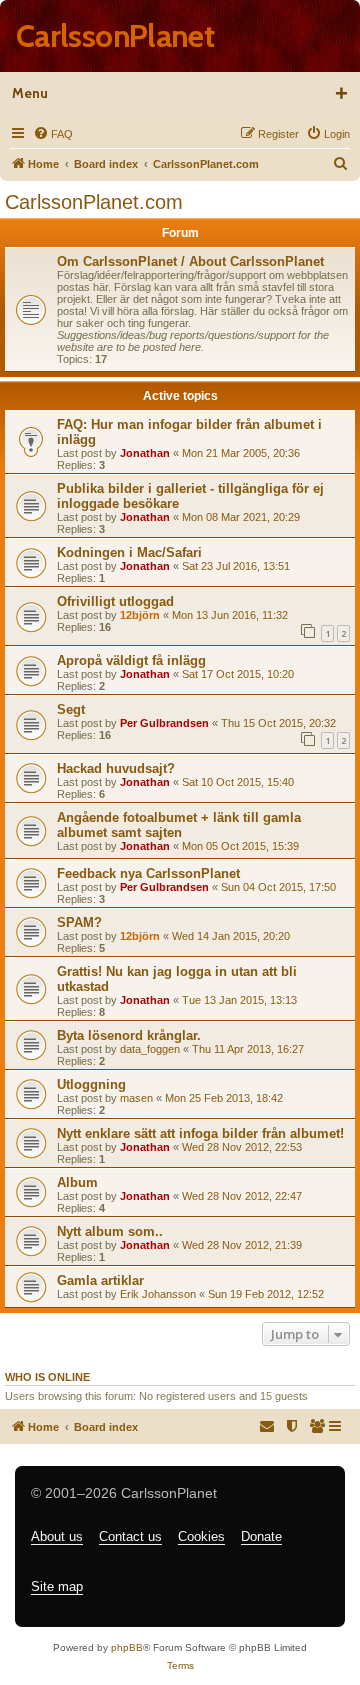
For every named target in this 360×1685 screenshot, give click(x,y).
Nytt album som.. (110, 1231)
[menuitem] (53, 134)
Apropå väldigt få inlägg (131, 660)
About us (57, 1536)
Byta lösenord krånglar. (129, 1035)
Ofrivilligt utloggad (115, 601)
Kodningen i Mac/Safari (129, 552)
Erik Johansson (158, 1294)
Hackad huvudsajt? (116, 768)
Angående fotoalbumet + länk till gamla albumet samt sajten (179, 825)
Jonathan (145, 453)
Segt (71, 709)
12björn (140, 615)
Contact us (130, 1536)
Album (77, 1182)
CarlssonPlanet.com (94, 202)
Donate (261, 1536)
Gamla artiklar (100, 1280)
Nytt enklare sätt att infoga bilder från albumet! (200, 1133)
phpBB (127, 1647)
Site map (57, 1586)
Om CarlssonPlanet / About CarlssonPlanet (190, 261)
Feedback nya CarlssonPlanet (148, 873)
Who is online (47, 1377)
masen (136, 1098)
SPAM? (79, 922)
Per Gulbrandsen (164, 723)
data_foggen (150, 1049)
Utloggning (91, 1084)
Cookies (201, 1536)
